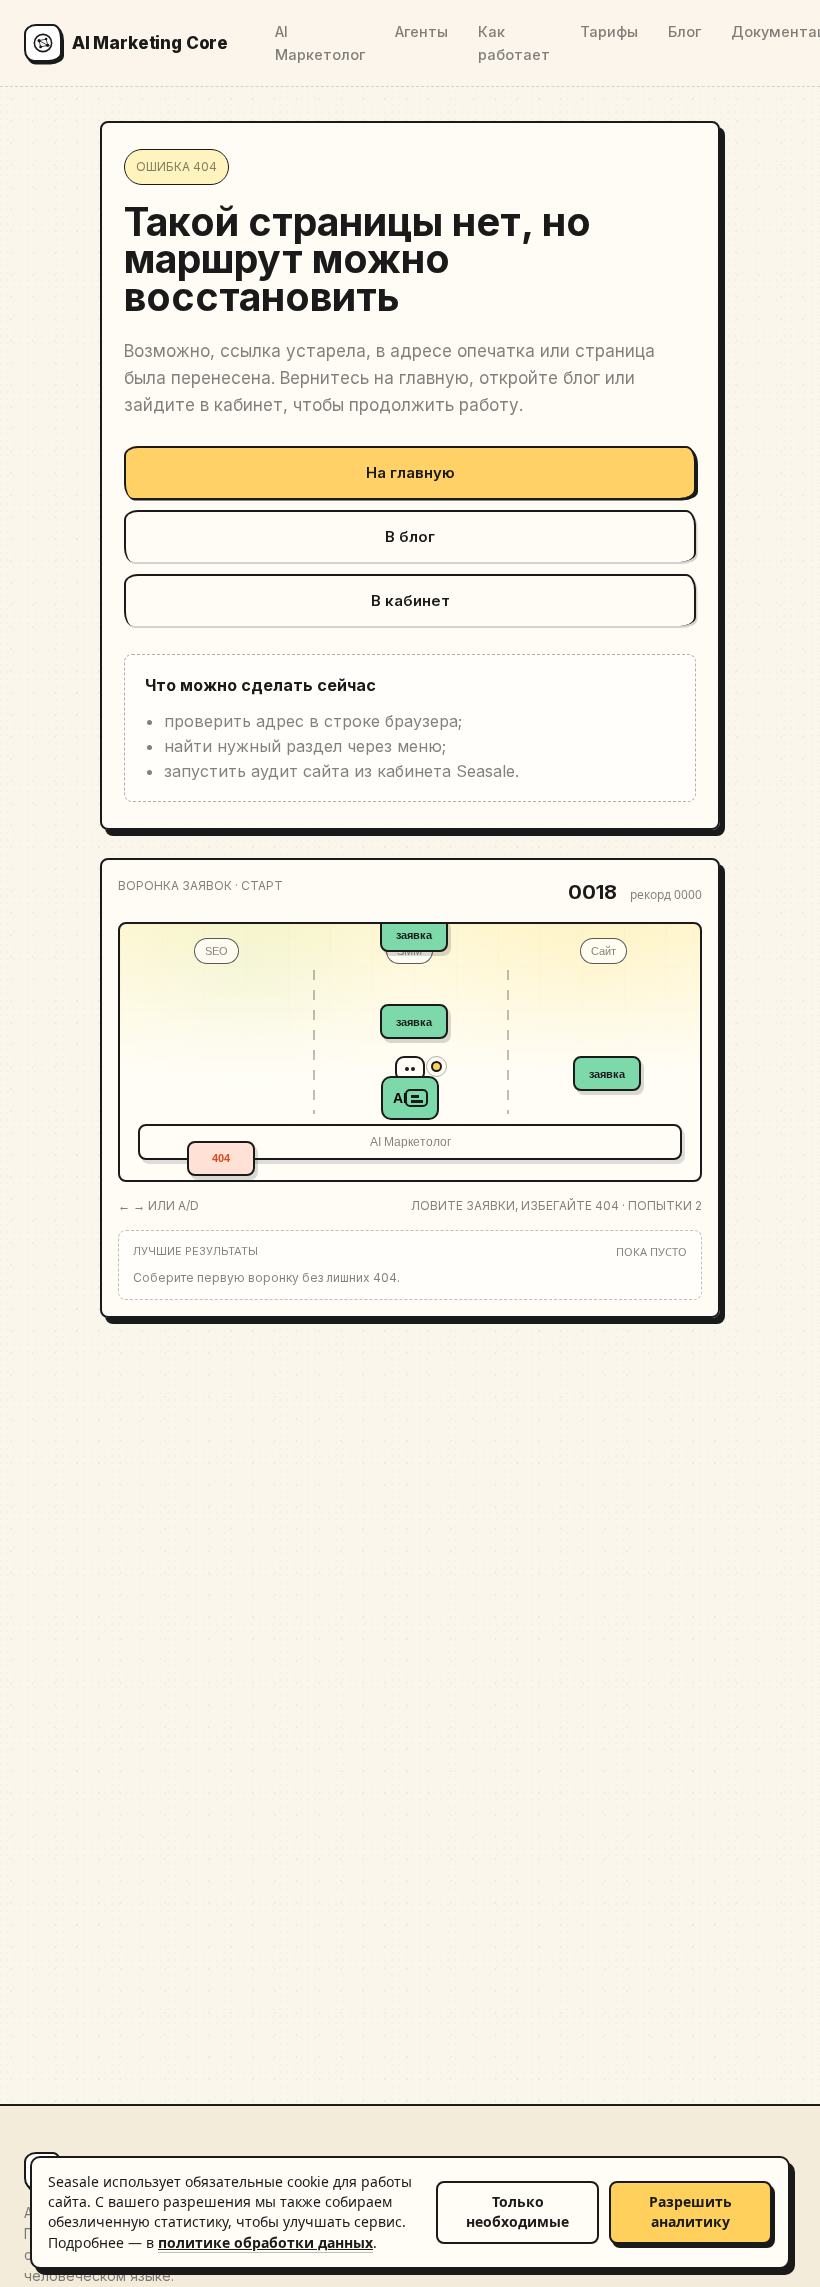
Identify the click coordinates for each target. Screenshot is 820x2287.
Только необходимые (517, 2211)
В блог (410, 536)
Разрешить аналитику (690, 2211)
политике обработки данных (265, 2242)
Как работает (514, 43)
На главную (410, 472)
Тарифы (609, 31)
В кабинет (410, 600)
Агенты (421, 31)
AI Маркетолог (320, 43)
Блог (684, 31)
